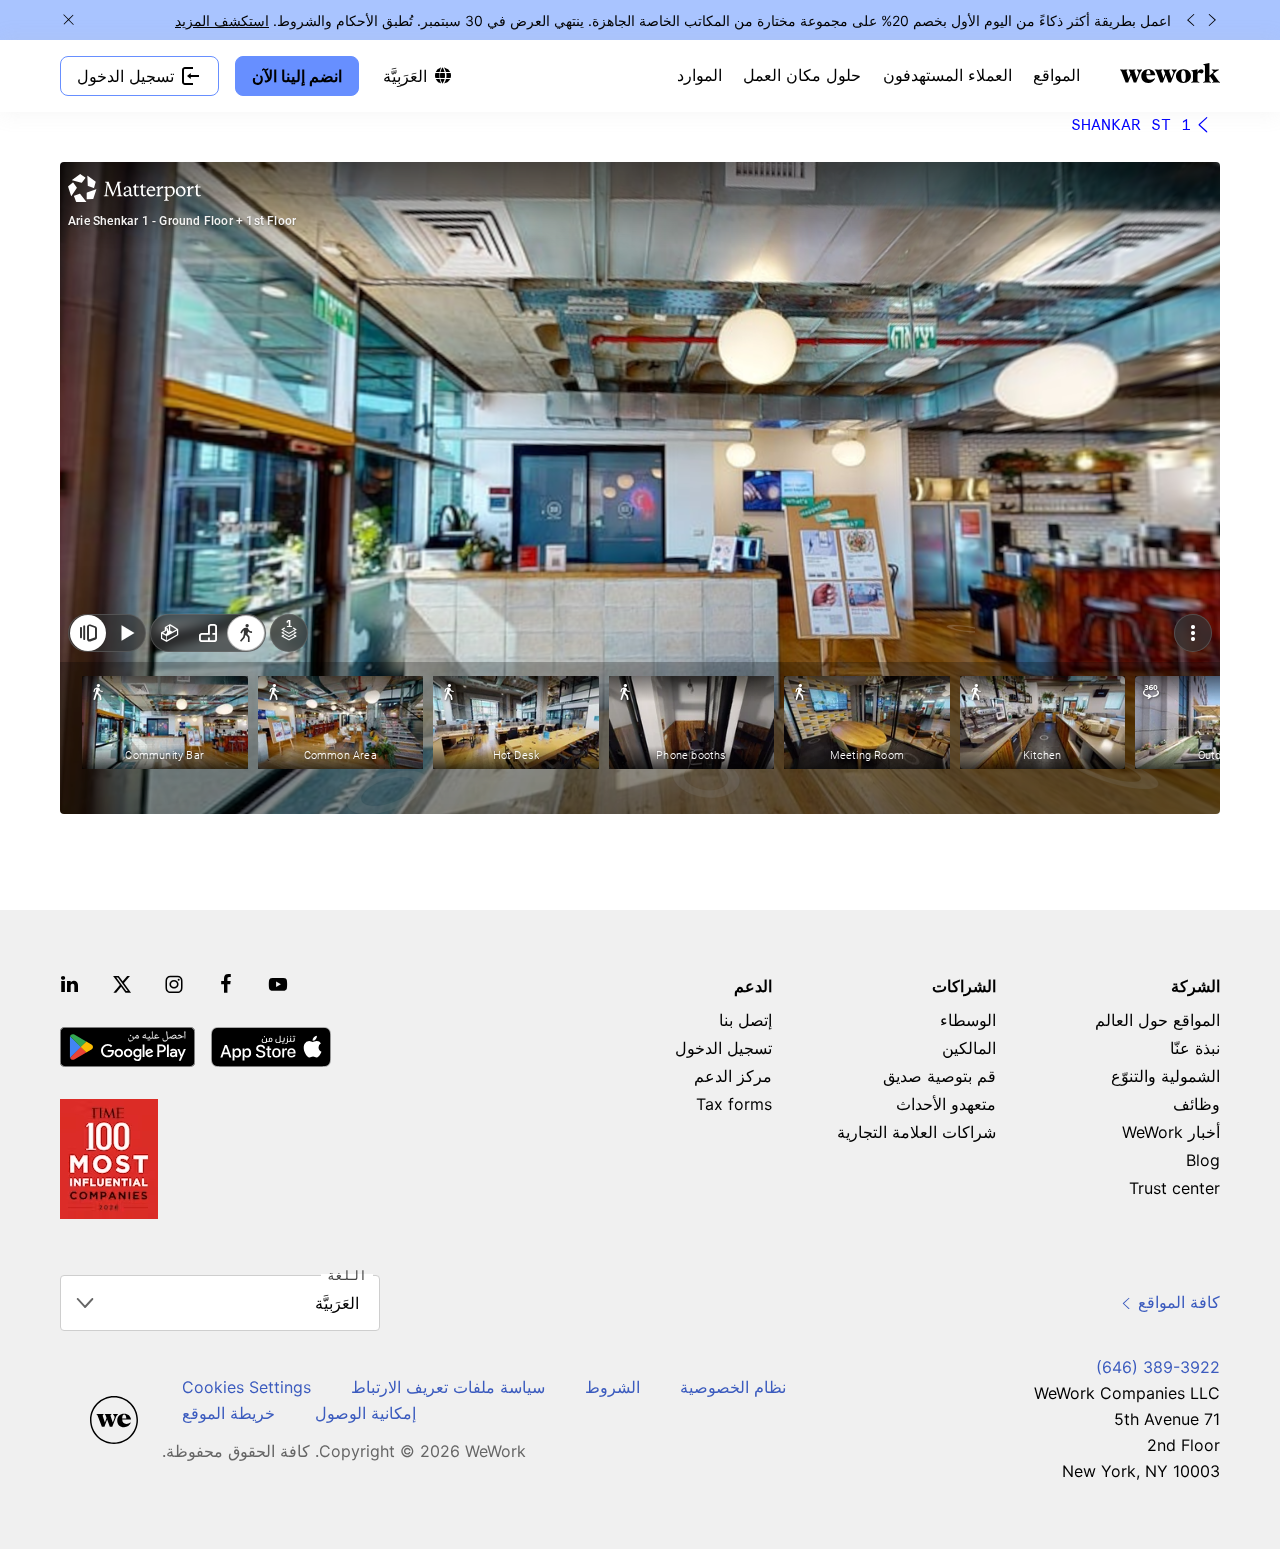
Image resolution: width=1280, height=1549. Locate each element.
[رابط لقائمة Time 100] (109, 1159)
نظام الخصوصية (733, 1387)
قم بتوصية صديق (939, 1076)
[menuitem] (1056, 76)
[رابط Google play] (127, 1047)
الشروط (612, 1387)
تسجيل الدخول (723, 1048)
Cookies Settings (246, 1387)
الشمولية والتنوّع (1165, 1076)
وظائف (1196, 1104)
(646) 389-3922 (1158, 1367)
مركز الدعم (733, 1076)
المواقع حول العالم (1157, 1020)
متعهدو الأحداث (946, 1104)
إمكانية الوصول (365, 1413)
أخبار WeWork (1171, 1132)
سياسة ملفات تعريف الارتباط (448, 1387)
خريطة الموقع (228, 1413)
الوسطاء (968, 1020)
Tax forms (734, 1104)
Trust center (1174, 1188)
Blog (1203, 1160)
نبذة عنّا (1195, 1048)
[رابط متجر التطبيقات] (271, 1047)
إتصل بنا (745, 1020)
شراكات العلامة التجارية (916, 1132)
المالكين (969, 1048)
